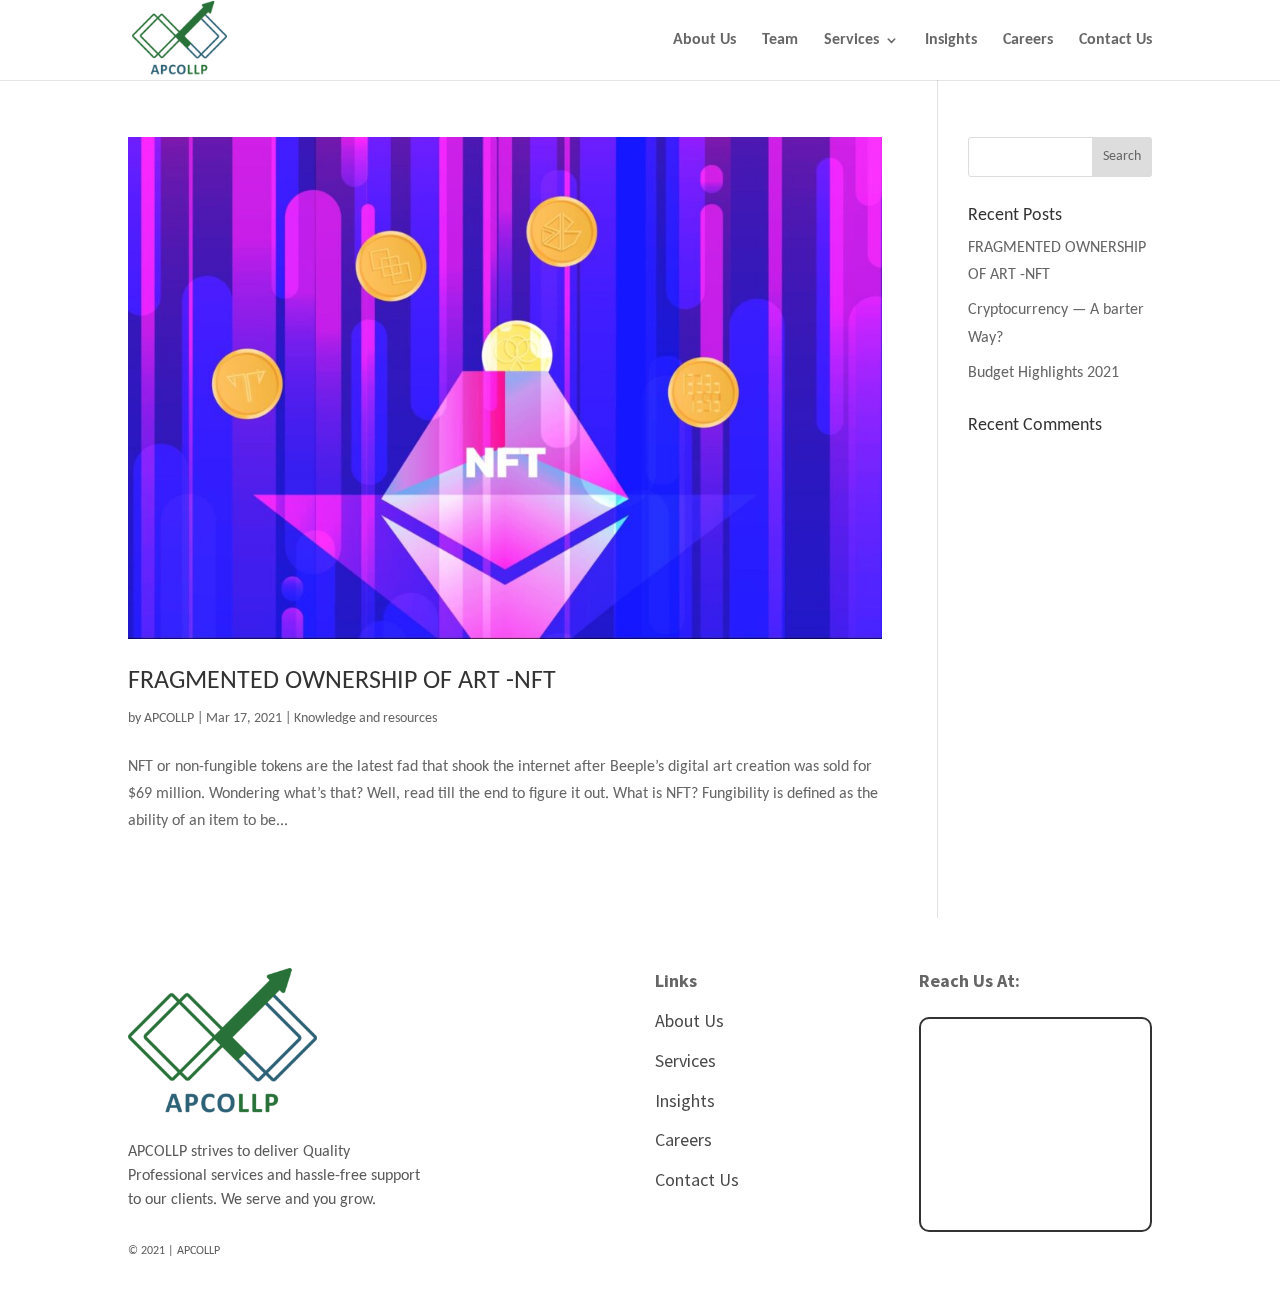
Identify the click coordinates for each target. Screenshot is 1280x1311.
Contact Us (1115, 40)
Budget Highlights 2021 (1043, 373)
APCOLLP (169, 718)
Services (851, 40)
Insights (951, 40)
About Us (704, 40)
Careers (1028, 40)
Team (780, 40)
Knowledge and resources (365, 718)
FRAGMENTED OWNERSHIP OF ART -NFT (342, 681)
